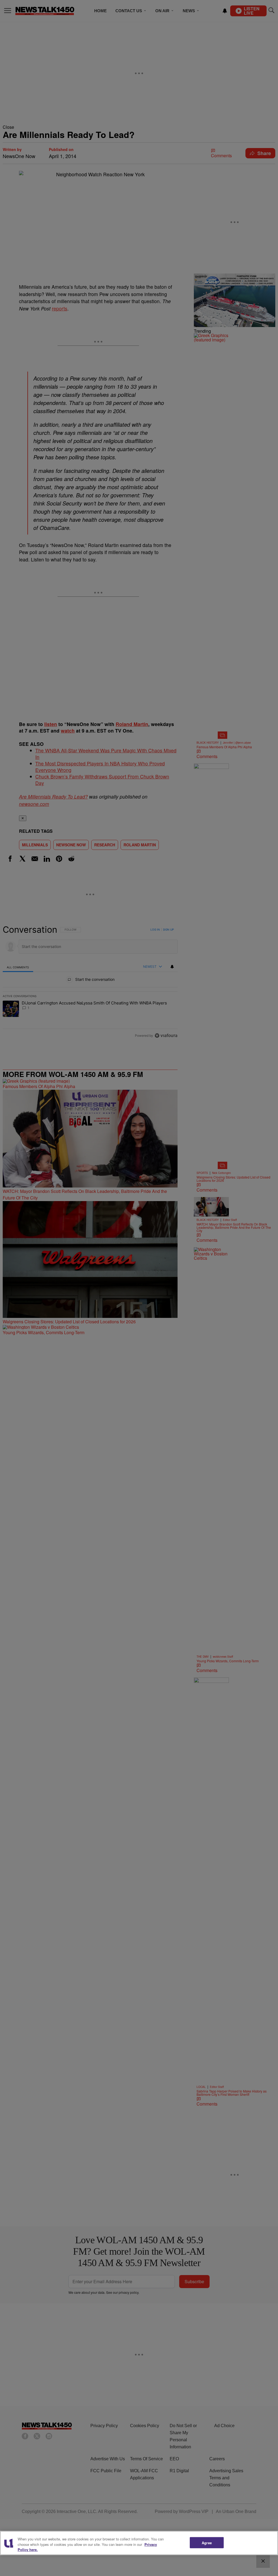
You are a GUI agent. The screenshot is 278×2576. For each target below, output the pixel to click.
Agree (207, 2542)
